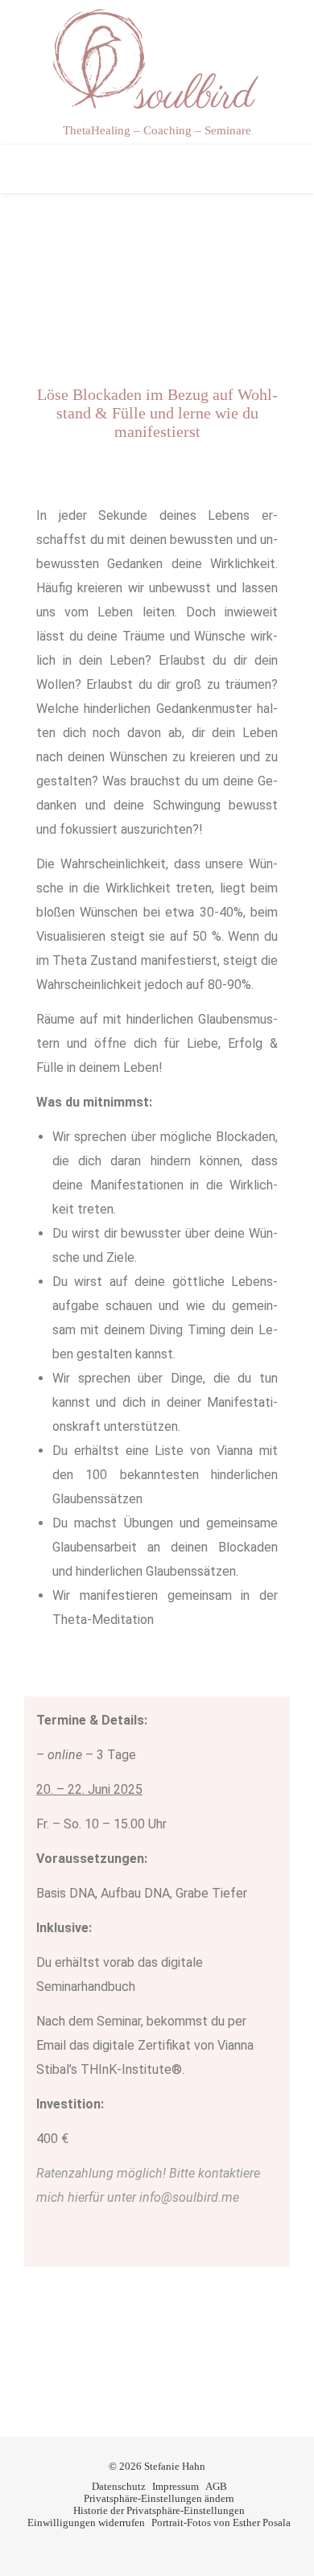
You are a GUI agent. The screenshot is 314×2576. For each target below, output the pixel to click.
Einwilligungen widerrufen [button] (86, 2522)
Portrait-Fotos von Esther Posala (221, 2522)
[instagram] (169, 2547)
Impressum (176, 2486)
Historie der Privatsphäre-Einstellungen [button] (159, 2510)
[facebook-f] (146, 2547)
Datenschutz (119, 2486)
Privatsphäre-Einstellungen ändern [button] (159, 2498)
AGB (216, 2486)
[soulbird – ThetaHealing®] (157, 60)
